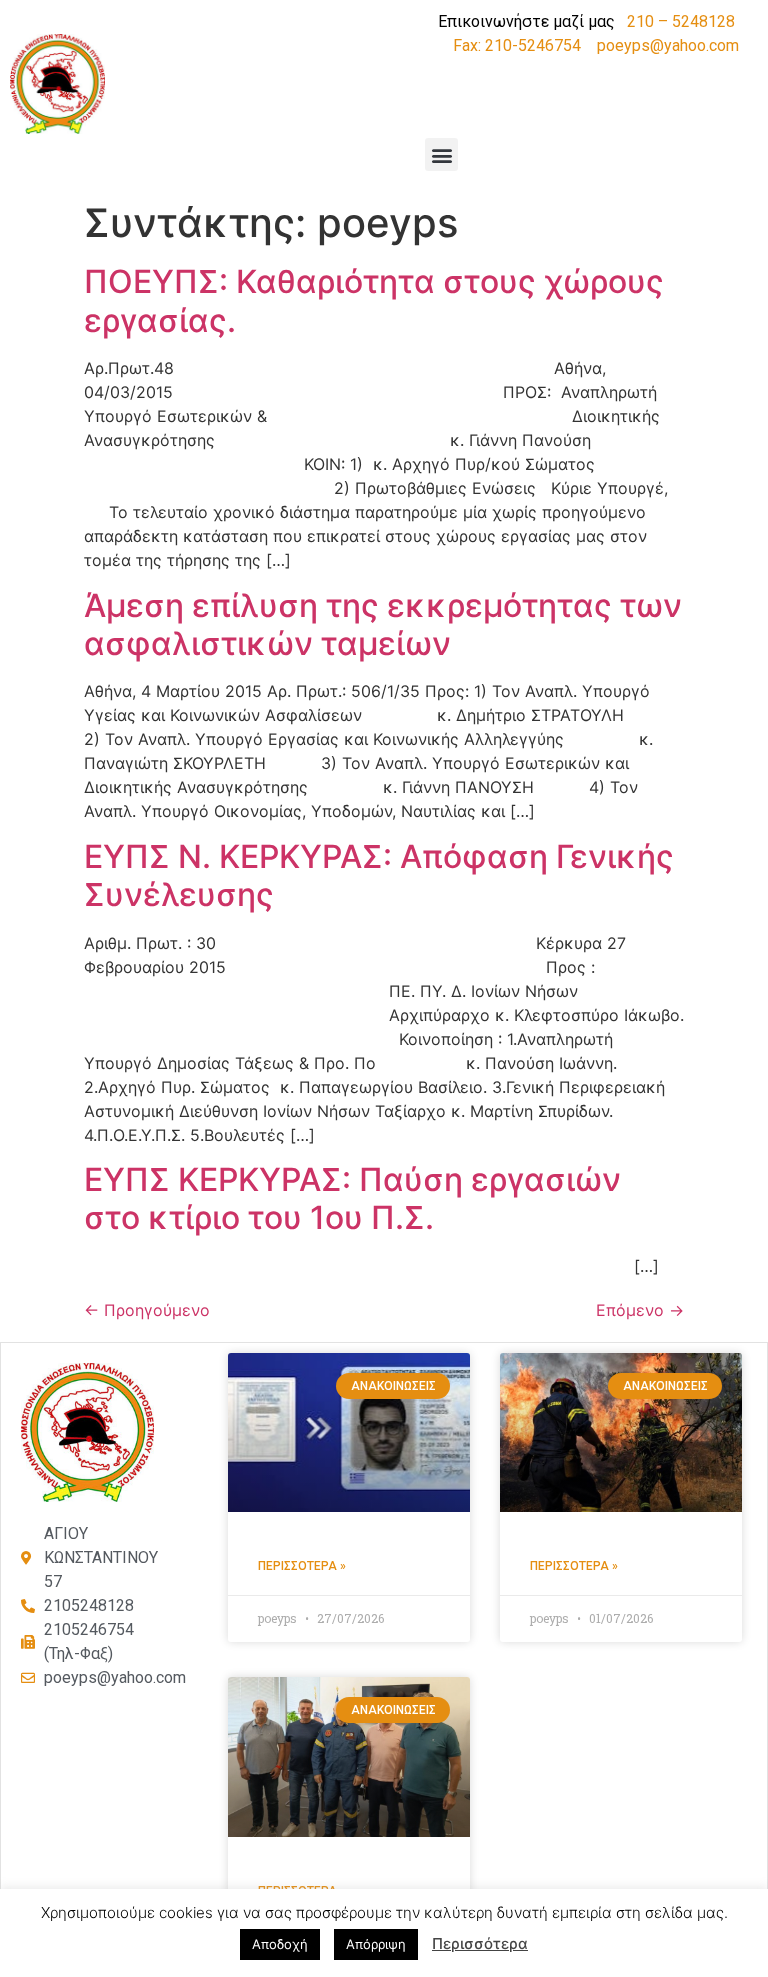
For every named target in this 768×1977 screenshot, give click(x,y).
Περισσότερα (480, 1943)
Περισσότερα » (302, 1566)
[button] (441, 154)
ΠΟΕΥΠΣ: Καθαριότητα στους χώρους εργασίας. (374, 300)
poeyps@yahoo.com (668, 45)
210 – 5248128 (681, 21)
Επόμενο (640, 1310)
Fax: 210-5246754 (517, 45)
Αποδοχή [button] (280, 1944)
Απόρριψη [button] (376, 1944)
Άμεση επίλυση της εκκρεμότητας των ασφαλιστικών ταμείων (383, 624)
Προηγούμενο (147, 1310)
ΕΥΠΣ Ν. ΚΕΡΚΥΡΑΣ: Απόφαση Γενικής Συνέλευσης (379, 875)
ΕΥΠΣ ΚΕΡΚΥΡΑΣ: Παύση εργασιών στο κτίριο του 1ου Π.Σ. (352, 1198)
